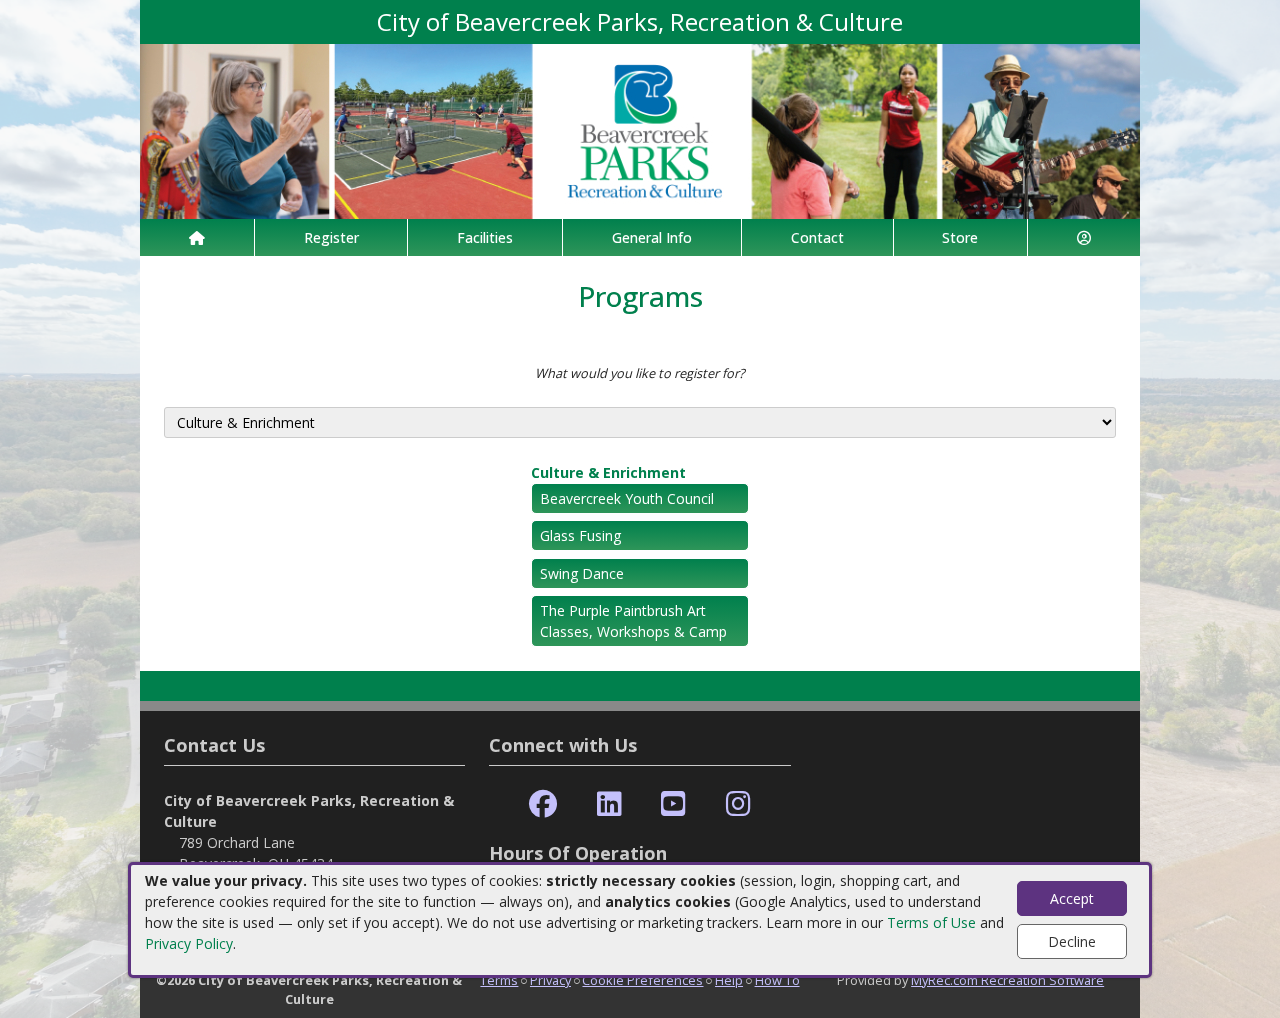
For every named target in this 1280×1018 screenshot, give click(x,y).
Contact (817, 237)
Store (960, 237)
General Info (652, 237)
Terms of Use (931, 922)
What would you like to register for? (640, 373)
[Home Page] (197, 237)
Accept (1072, 898)
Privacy (550, 980)
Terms (499, 980)
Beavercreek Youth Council (627, 498)
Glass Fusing (580, 535)
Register (331, 237)
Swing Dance (582, 573)
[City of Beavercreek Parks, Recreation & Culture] (640, 129)
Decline (1072, 941)
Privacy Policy (189, 943)
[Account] (1084, 237)
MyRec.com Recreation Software (1007, 980)
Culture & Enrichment (608, 472)
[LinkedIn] (609, 804)
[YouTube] (673, 804)
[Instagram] (738, 804)
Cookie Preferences (642, 980)
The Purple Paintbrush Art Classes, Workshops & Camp (633, 621)
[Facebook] (543, 804)
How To (777, 980)
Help (729, 980)
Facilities (485, 237)
